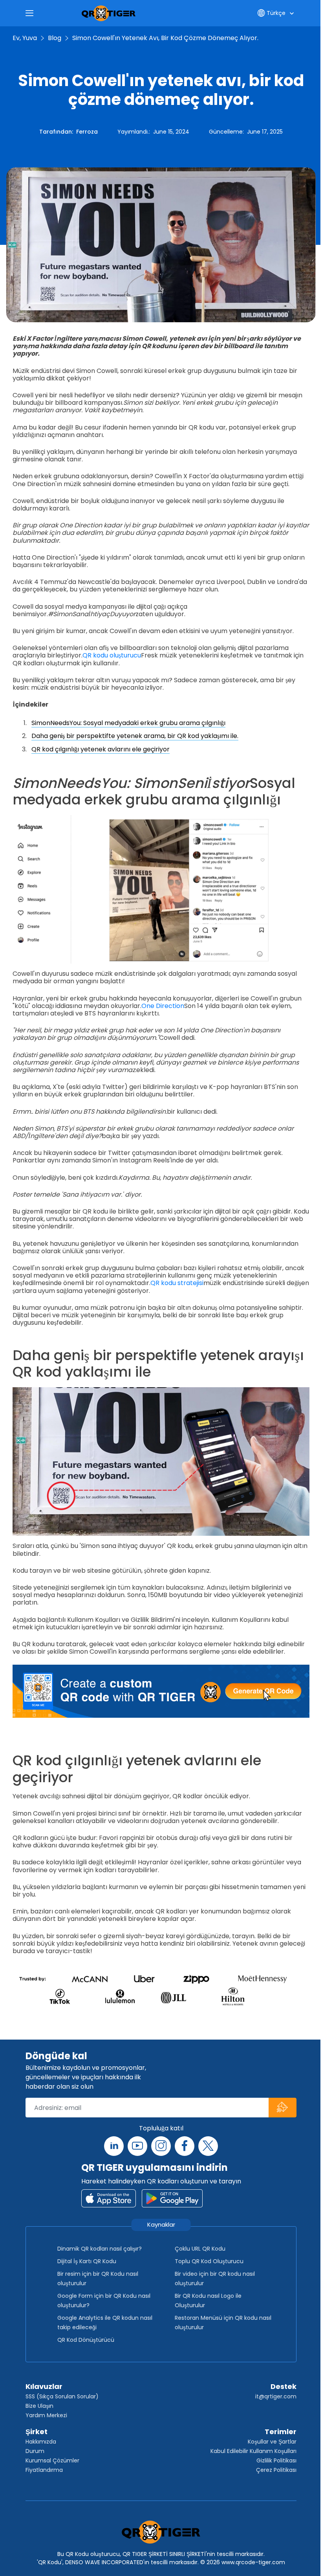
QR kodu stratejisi (177, 1283)
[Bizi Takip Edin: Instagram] (161, 2146)
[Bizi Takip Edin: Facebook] (185, 2146)
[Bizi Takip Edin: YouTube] (137, 2146)
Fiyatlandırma (44, 2470)
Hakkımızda (41, 2442)
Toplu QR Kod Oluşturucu (209, 2261)
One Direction (163, 1006)
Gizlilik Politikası (276, 2460)
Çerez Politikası (276, 2470)
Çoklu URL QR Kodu (200, 2249)
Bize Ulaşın (39, 2406)
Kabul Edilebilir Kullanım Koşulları (253, 2451)
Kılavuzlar (44, 2386)
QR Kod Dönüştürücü (86, 2340)
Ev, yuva (25, 38)
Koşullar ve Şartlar (272, 2442)
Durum (35, 2451)
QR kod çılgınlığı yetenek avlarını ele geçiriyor (101, 749)
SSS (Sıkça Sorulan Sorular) (62, 2396)
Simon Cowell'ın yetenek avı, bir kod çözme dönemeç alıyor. (165, 38)
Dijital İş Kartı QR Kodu (87, 2261)
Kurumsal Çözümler (52, 2460)
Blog (55, 38)
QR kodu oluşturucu (112, 655)
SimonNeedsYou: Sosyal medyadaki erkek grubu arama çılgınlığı (128, 723)
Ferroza (87, 132)
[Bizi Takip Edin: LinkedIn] (114, 2146)
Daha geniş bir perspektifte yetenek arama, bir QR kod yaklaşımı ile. (135, 736)
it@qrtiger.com (276, 2396)
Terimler (281, 2432)
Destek (284, 2386)
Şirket (37, 2432)
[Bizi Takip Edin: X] (208, 2146)
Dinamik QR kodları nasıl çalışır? (100, 2249)
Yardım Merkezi (46, 2415)
